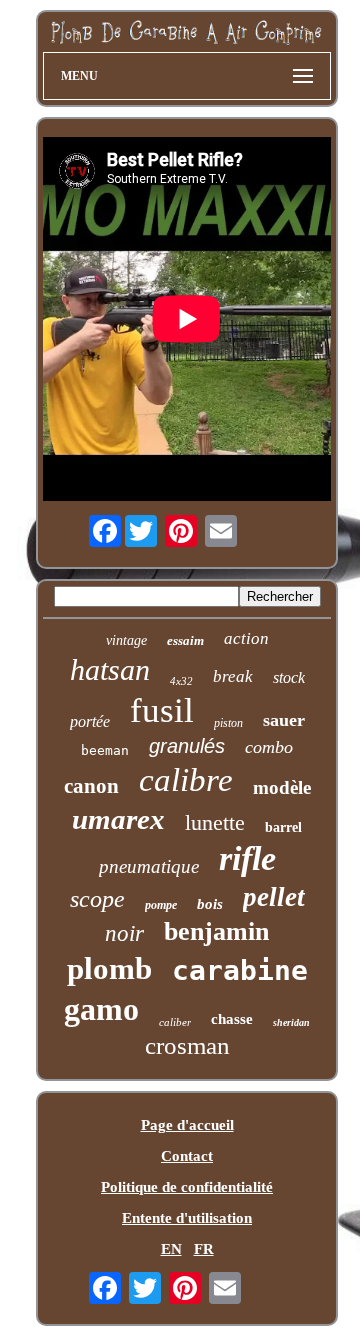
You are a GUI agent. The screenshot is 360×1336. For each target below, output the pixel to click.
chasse (232, 1019)
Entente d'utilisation (187, 1218)
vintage (126, 640)
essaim (185, 640)
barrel (283, 827)
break (233, 676)
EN (171, 1249)
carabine (240, 970)
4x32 (181, 681)
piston (228, 723)
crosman (187, 1045)
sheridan (291, 1022)
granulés (187, 746)
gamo (101, 1009)
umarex (118, 819)
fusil (162, 710)
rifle (247, 858)
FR (204, 1249)
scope (97, 899)
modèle (282, 787)
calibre (186, 780)
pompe (161, 905)
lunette (215, 822)
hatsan (110, 669)
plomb (109, 968)
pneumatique (149, 866)
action (246, 638)
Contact (187, 1156)
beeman (105, 750)
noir (124, 933)
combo (269, 747)
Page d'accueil (187, 1125)
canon (91, 786)
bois (210, 904)
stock (289, 677)
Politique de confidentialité (187, 1187)
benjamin (216, 931)
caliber (175, 1022)
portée (90, 721)
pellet (274, 897)
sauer (284, 720)
